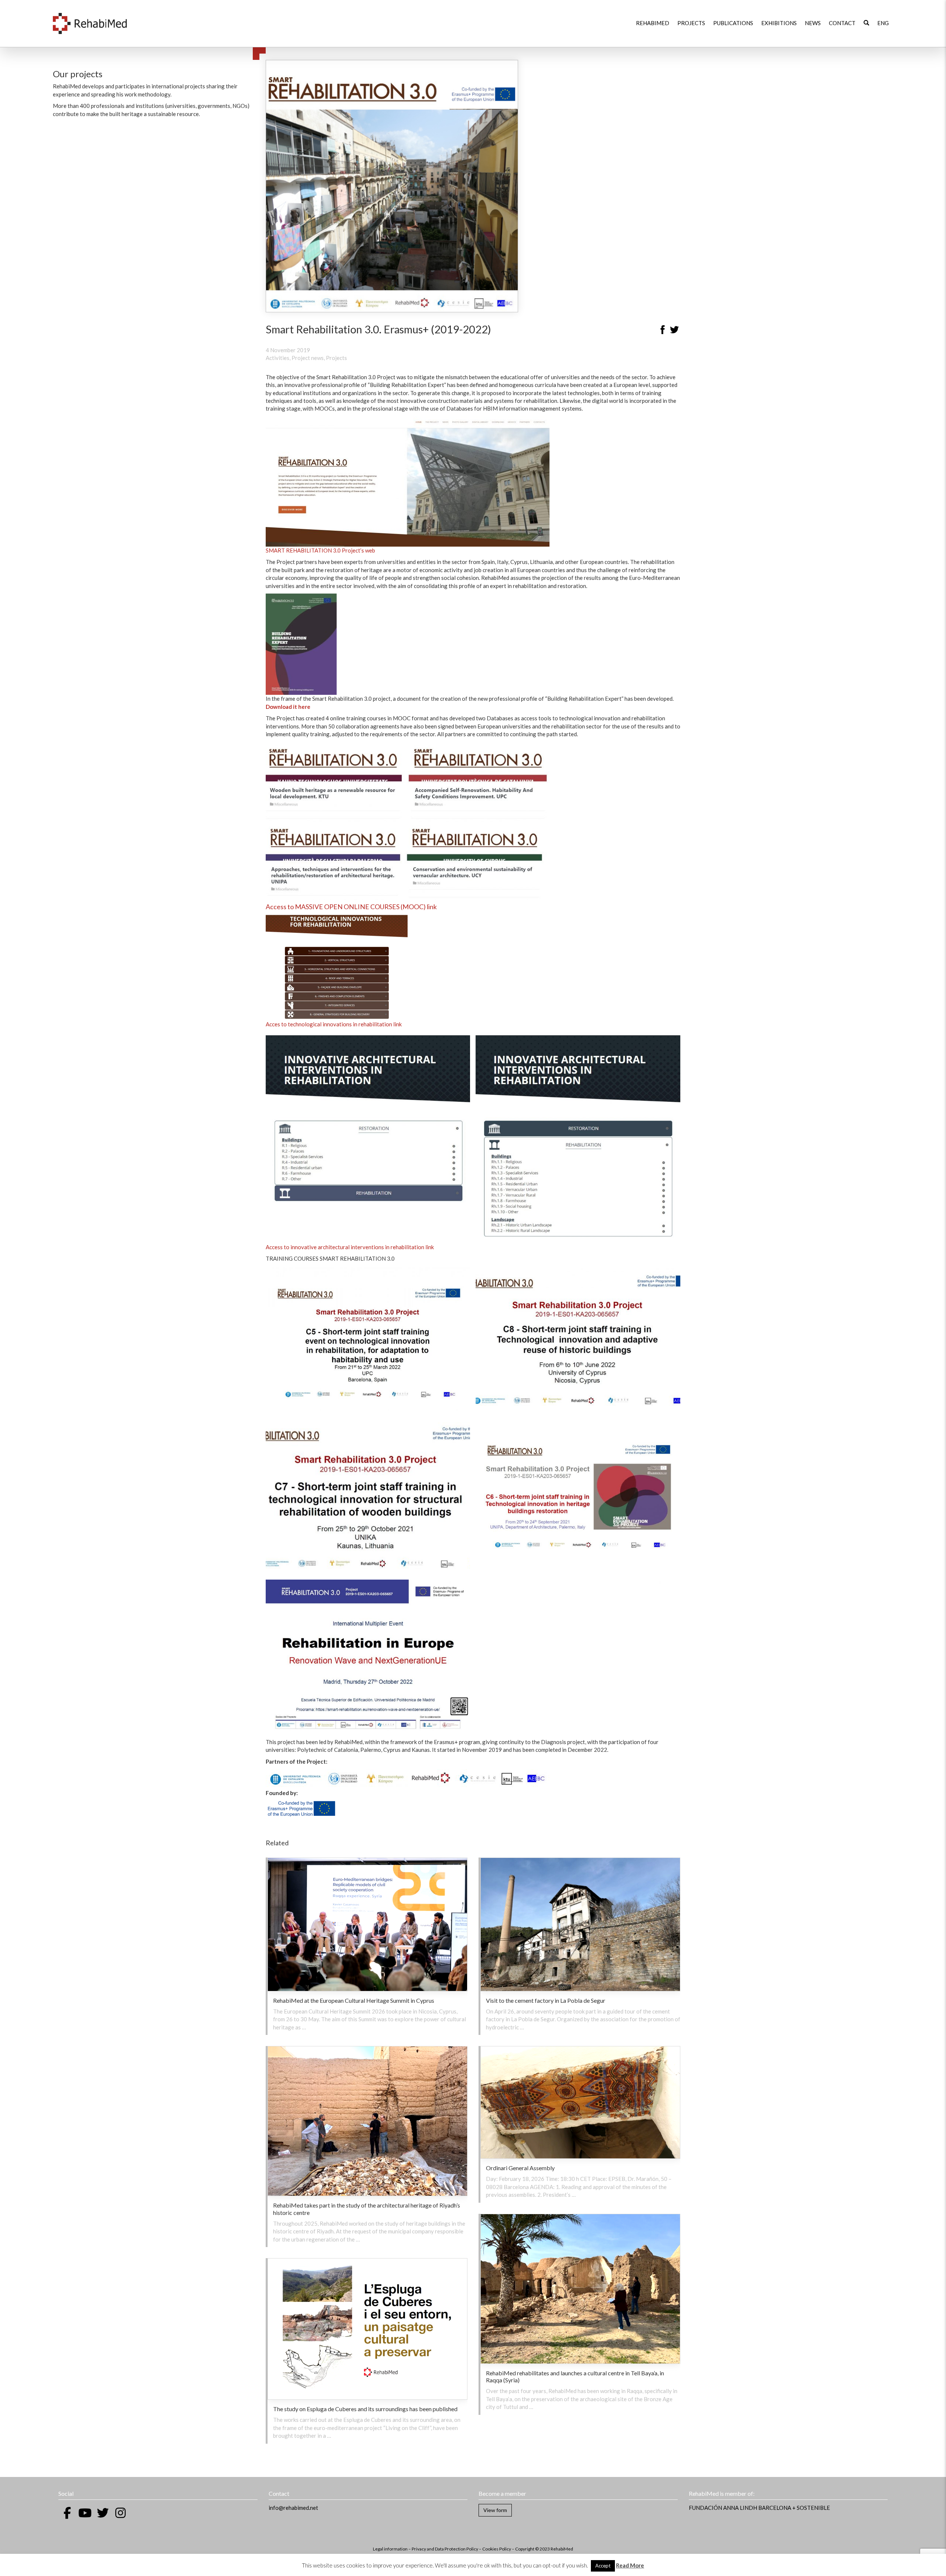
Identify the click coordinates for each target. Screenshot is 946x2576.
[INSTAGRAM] (120, 2513)
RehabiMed (653, 23)
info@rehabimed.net (293, 2508)
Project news (308, 358)
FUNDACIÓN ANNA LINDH (723, 2508)
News (813, 23)
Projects (691, 23)
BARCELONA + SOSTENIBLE (794, 2508)
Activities (278, 358)
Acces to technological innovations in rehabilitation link (334, 1024)
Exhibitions (779, 23)
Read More (630, 2565)
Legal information (390, 2549)
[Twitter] (674, 331)
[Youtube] (85, 2513)
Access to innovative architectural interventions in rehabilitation (345, 1247)
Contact (842, 23)
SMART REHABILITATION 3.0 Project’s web (320, 550)
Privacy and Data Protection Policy (445, 2549)
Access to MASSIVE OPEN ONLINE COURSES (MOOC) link (351, 907)
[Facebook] (663, 331)
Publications (733, 23)
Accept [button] (603, 2566)
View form (495, 2510)
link (430, 1247)
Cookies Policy (497, 2549)
